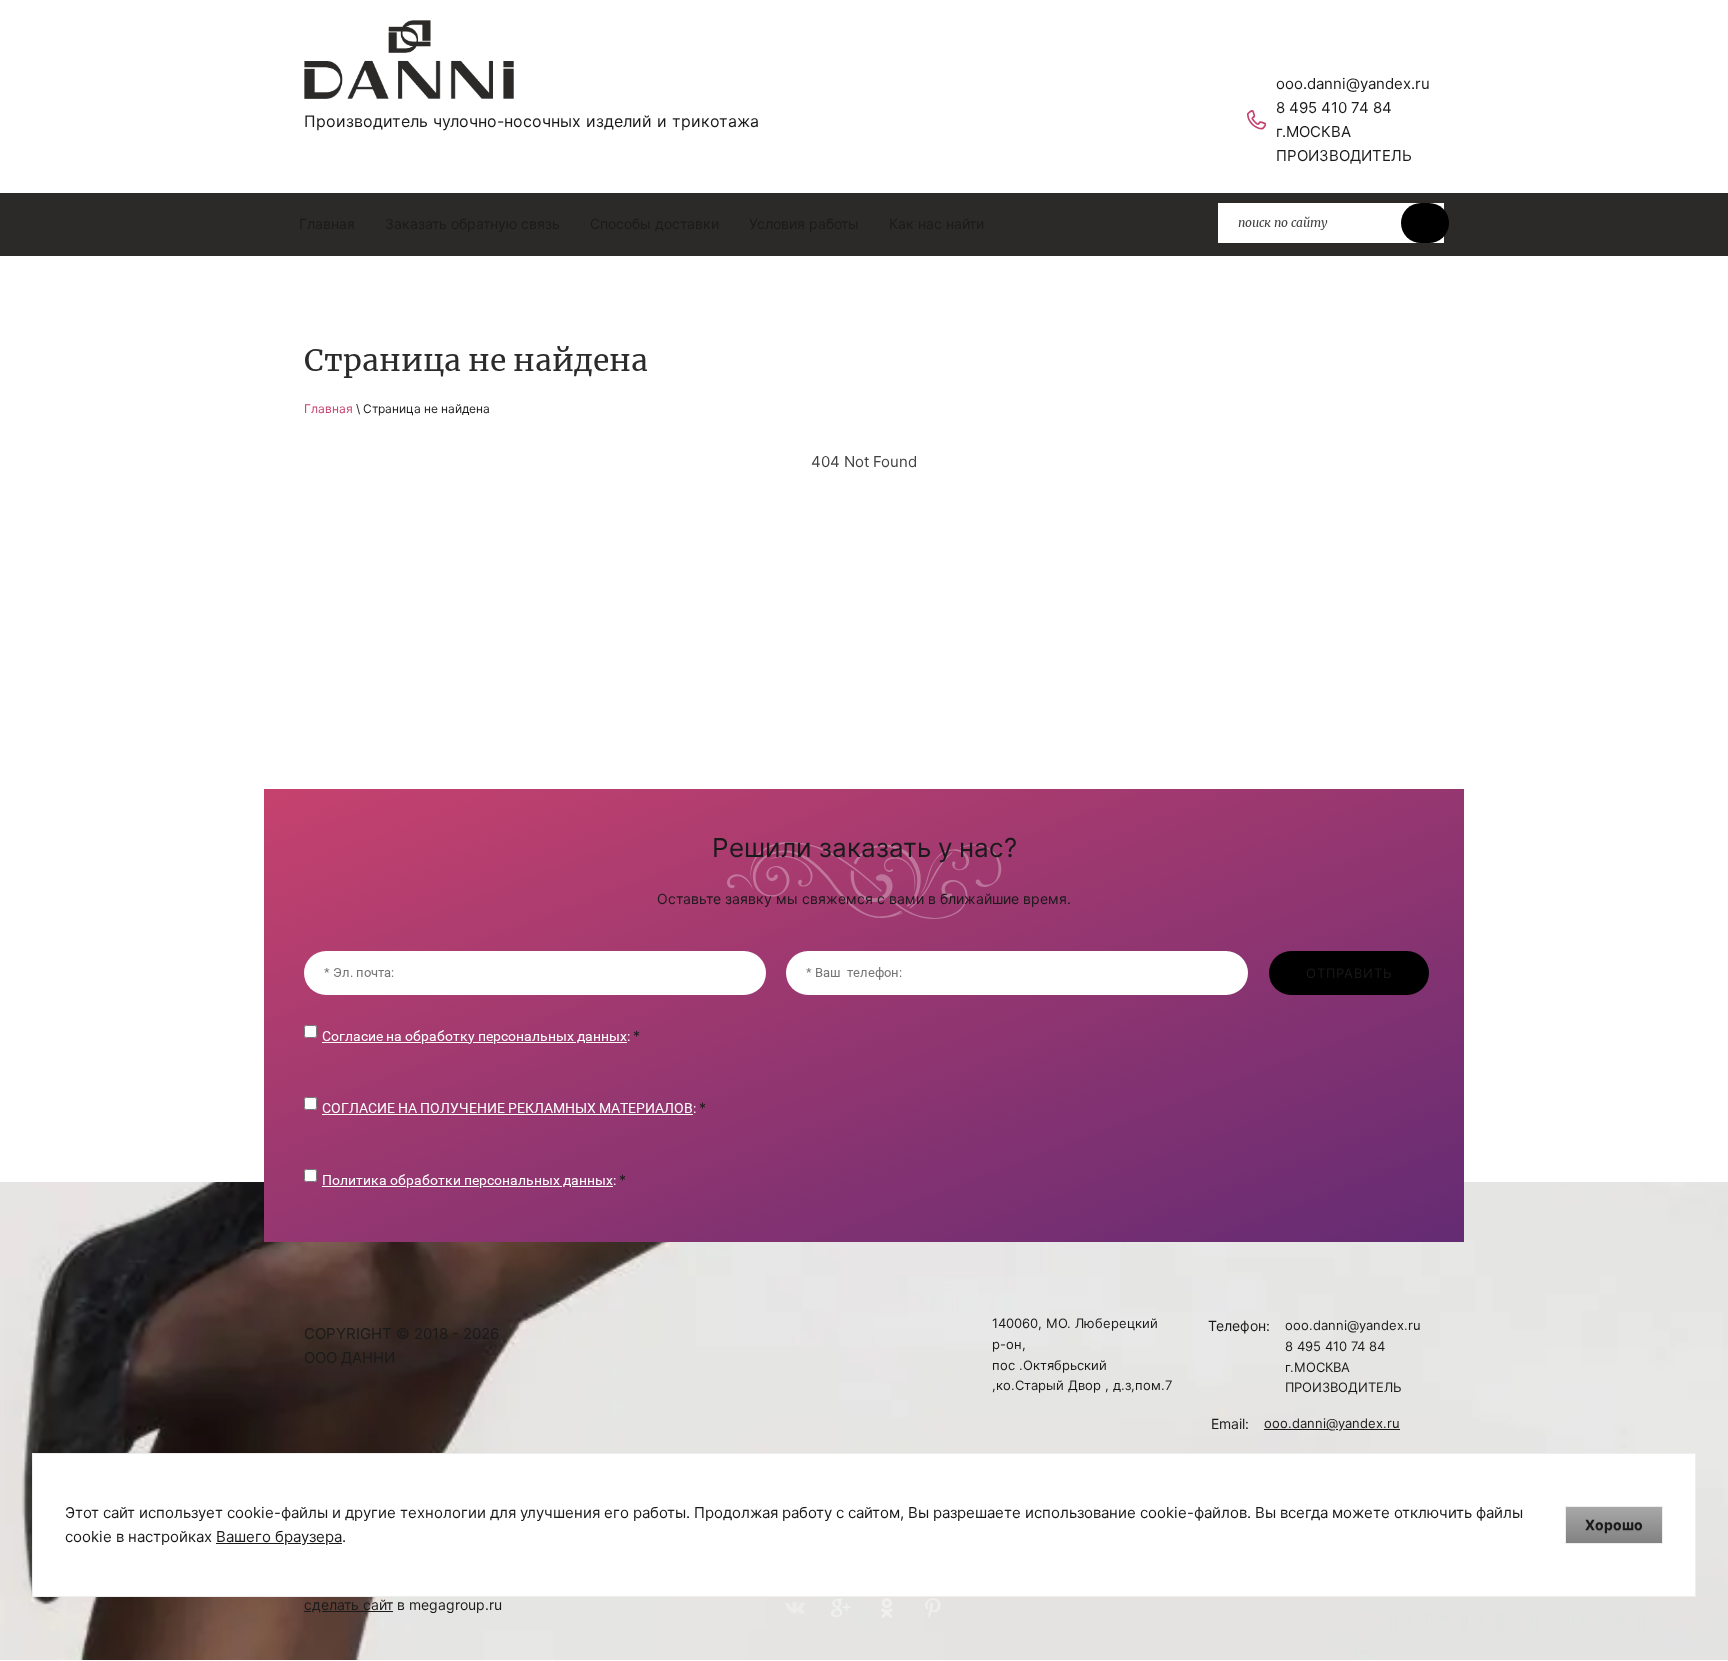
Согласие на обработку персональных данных (474, 1036)
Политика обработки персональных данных (467, 1180)
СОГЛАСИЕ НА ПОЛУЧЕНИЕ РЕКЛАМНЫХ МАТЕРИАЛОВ (507, 1108)
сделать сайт (348, 1604)
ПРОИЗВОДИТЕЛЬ (1344, 155)
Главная (328, 408)
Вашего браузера (279, 1536)
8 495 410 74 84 (1334, 107)
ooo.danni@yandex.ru (1353, 83)
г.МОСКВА (1313, 131)
